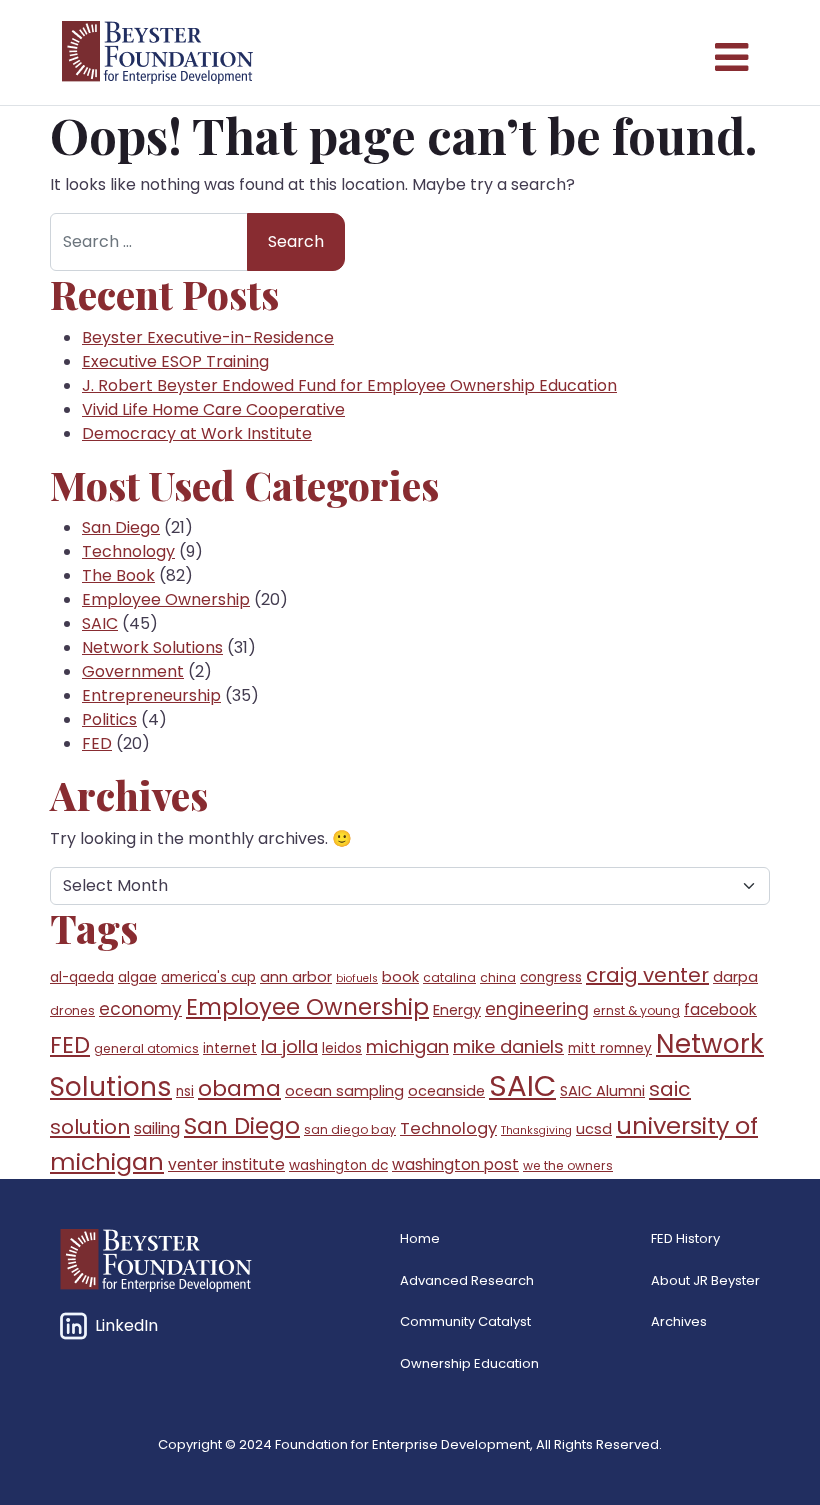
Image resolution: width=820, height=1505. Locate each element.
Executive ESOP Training (175, 361)
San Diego (121, 527)
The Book (118, 575)
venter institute (226, 1164)
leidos (342, 1048)
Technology (128, 551)
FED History (685, 1238)
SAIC (100, 623)
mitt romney (610, 1048)
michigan (407, 1046)
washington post (455, 1164)
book (400, 977)
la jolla (289, 1046)
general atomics (146, 1048)
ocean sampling (344, 1091)
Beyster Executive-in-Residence (208, 337)
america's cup (208, 977)
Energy (457, 1010)
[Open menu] (730, 53)
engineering (537, 1009)
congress (551, 977)
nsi (185, 1091)
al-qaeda (82, 977)
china (498, 977)
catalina (449, 977)
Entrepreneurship (151, 695)
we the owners (568, 1165)
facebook (720, 1009)
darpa (735, 977)
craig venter (647, 975)
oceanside (446, 1091)
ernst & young (636, 1010)
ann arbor (296, 977)
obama (239, 1088)
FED (97, 743)
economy (140, 1009)
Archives (679, 1321)
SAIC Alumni (602, 1091)
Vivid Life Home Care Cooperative (213, 409)
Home (420, 1238)
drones (72, 1010)
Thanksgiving (536, 1130)
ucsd (594, 1129)
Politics (109, 719)
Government (133, 671)
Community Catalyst (465, 1321)
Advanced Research (467, 1280)
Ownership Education (469, 1363)
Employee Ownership (166, 599)
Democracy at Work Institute (197, 433)
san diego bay (350, 1129)
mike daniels (508, 1046)
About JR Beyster (705, 1280)
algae (137, 977)
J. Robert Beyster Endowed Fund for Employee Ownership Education (349, 385)
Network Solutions (152, 647)
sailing (157, 1128)
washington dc (338, 1165)
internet (230, 1048)
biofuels (357, 978)
